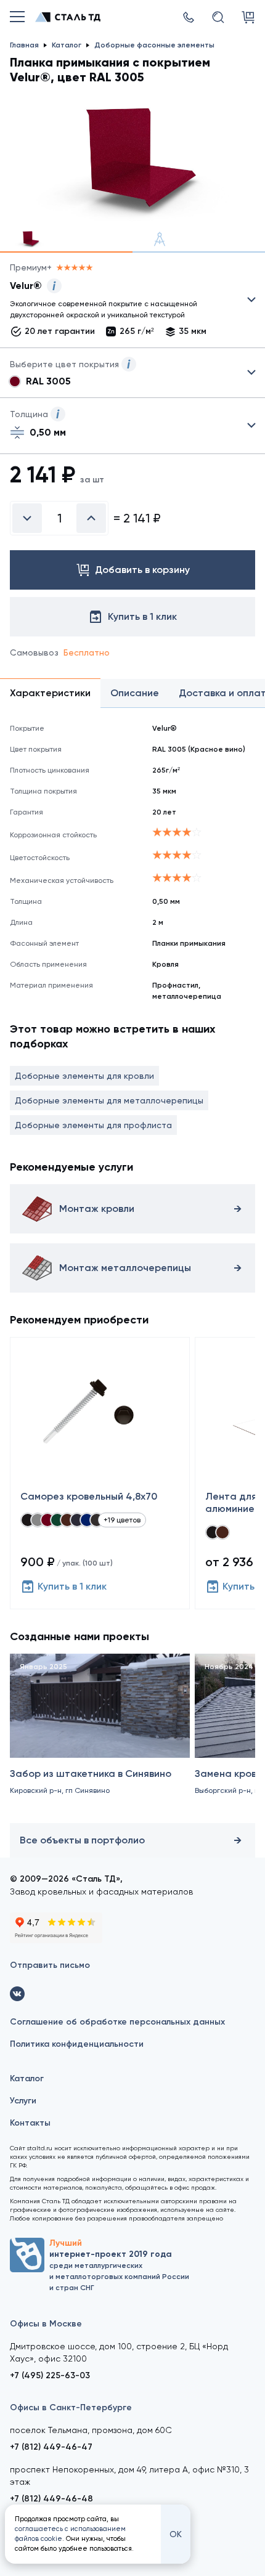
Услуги (23, 2101)
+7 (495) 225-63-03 (50, 2375)
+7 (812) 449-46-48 (51, 2499)
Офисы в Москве (46, 2324)
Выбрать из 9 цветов (132, 373)
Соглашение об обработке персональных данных (117, 2022)
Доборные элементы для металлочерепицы (109, 1100)
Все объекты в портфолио (82, 1840)
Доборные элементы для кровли (84, 1076)
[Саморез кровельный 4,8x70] (100, 1473)
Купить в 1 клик (72, 1586)
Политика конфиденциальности (77, 2044)
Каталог (27, 2078)
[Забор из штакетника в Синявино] (100, 1736)
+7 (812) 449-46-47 (51, 2447)
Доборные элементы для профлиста (93, 1125)
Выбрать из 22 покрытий (123, 303)
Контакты (30, 2123)
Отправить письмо (50, 1965)
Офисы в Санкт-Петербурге (71, 2407)
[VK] (17, 1994)
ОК (176, 2534)
